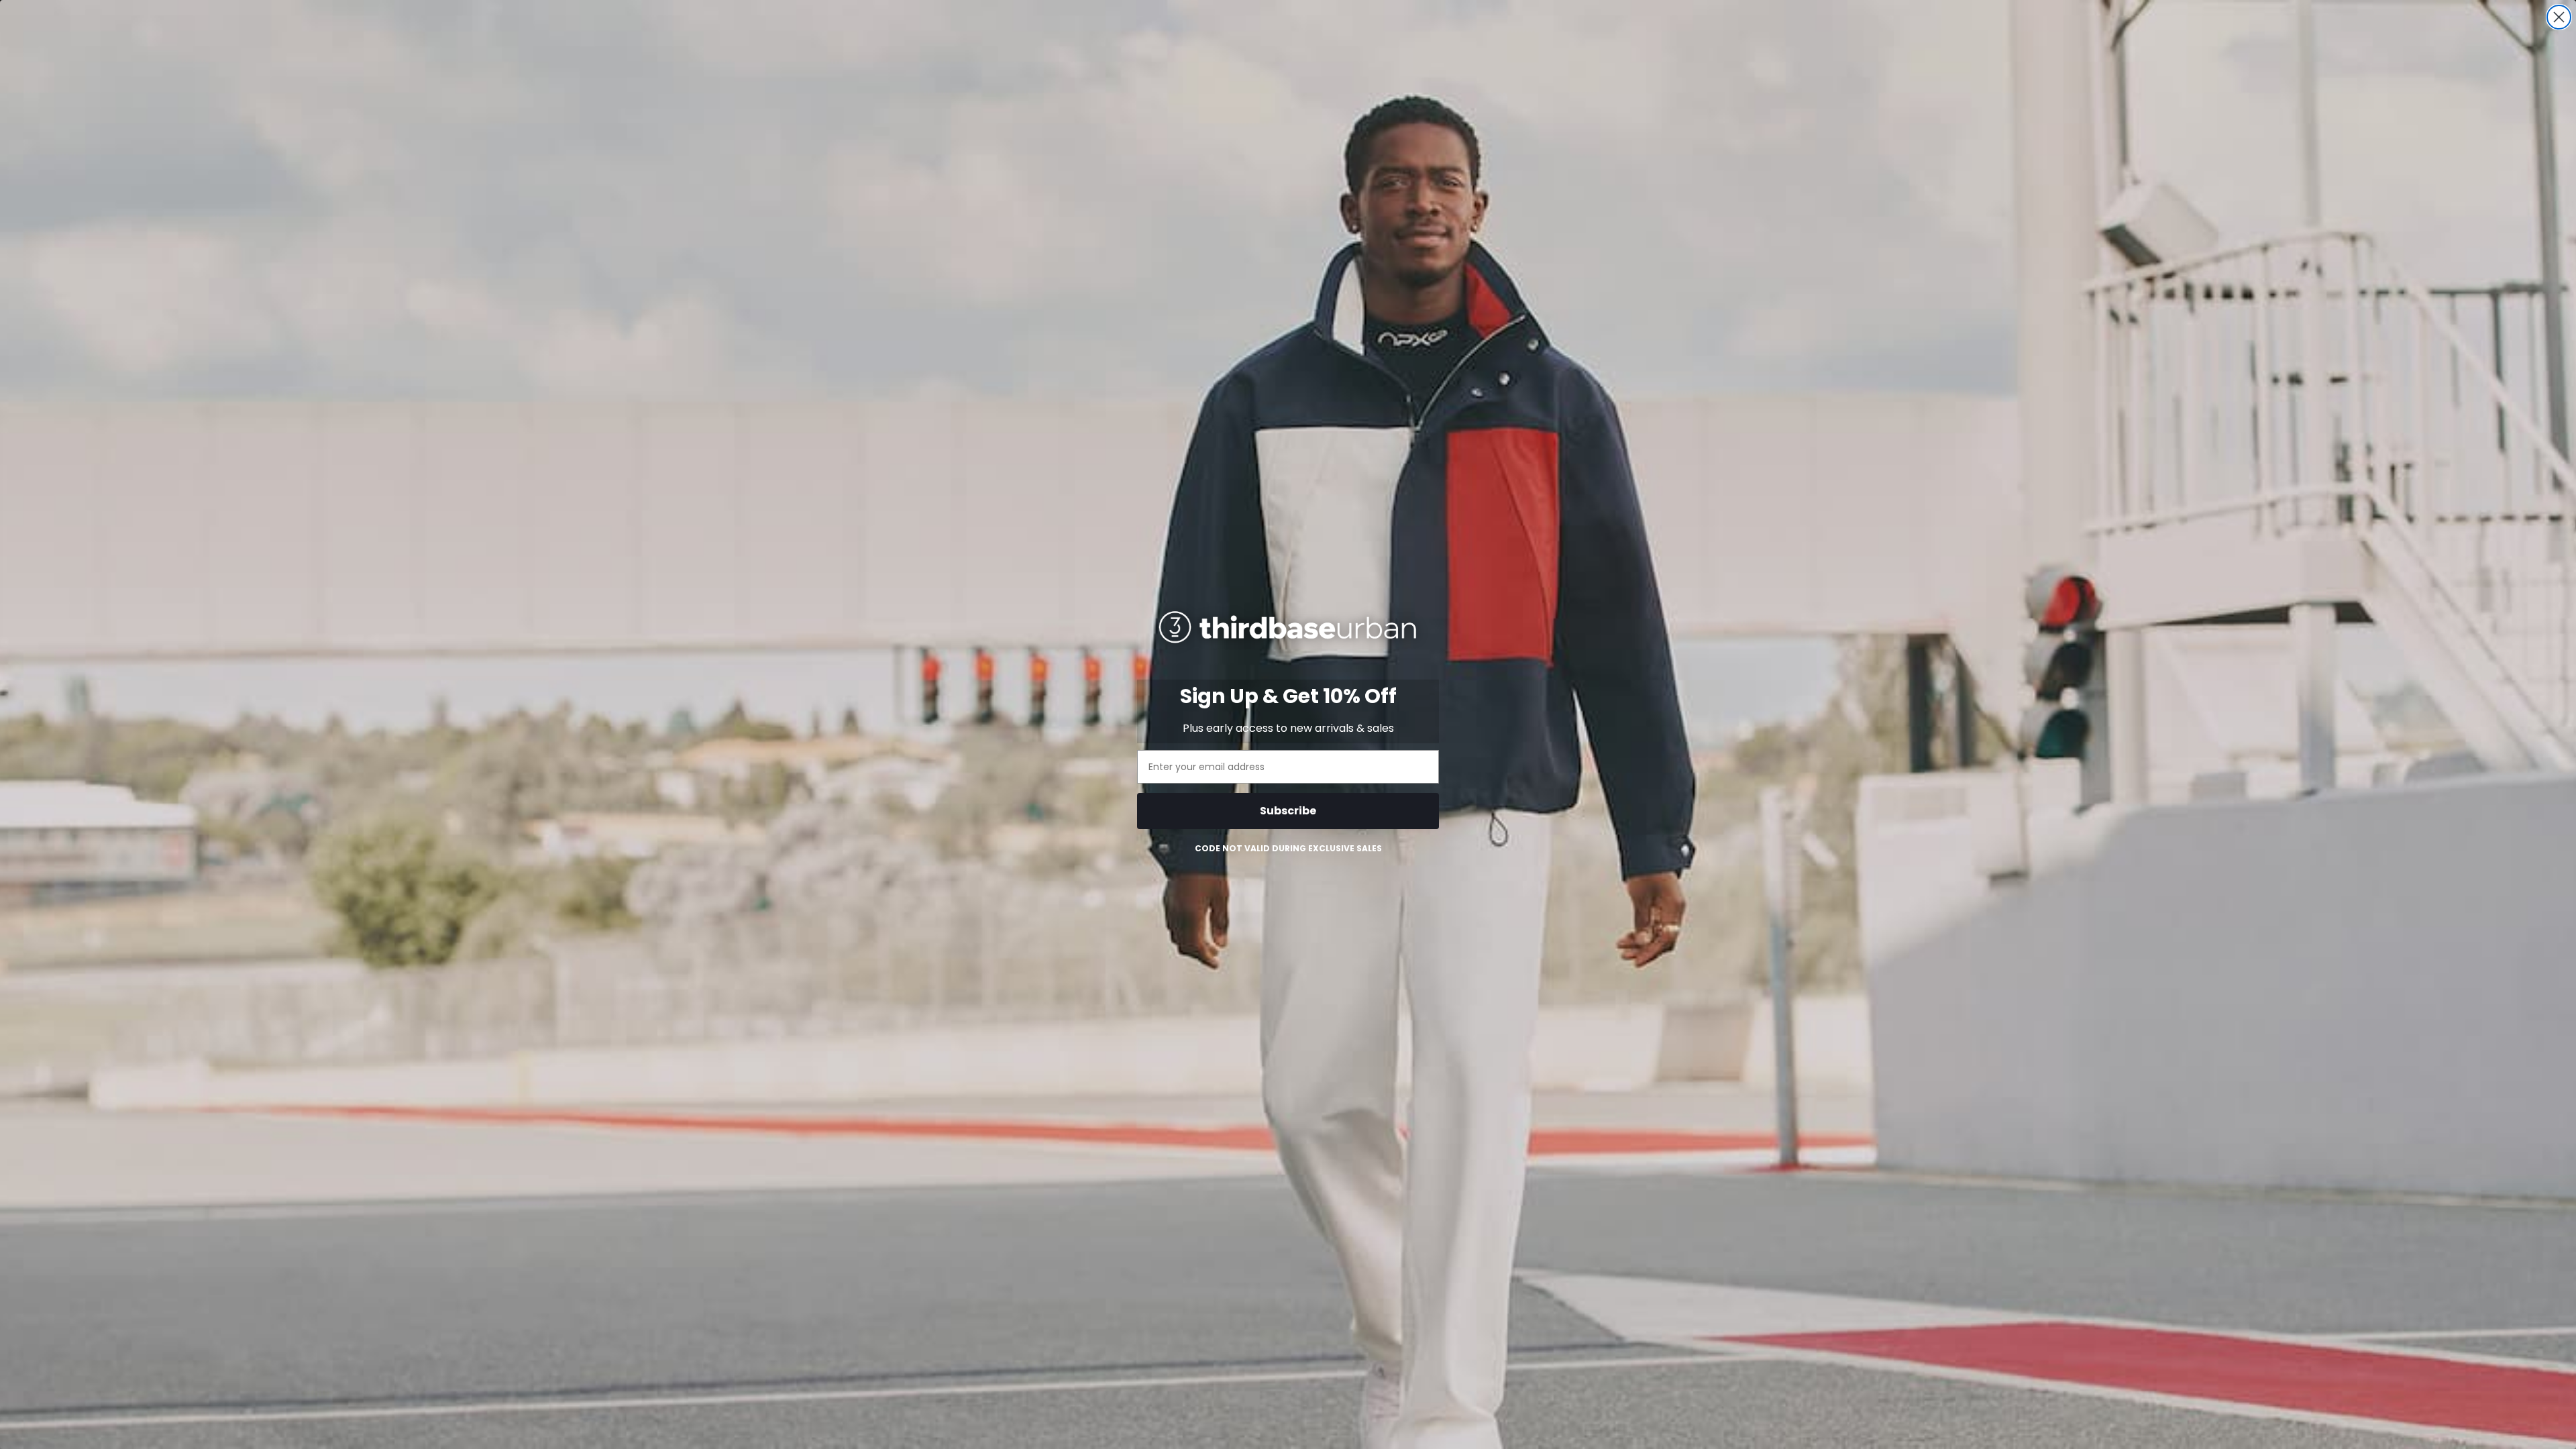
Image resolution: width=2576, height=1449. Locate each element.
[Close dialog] (2559, 17)
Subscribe (1288, 811)
